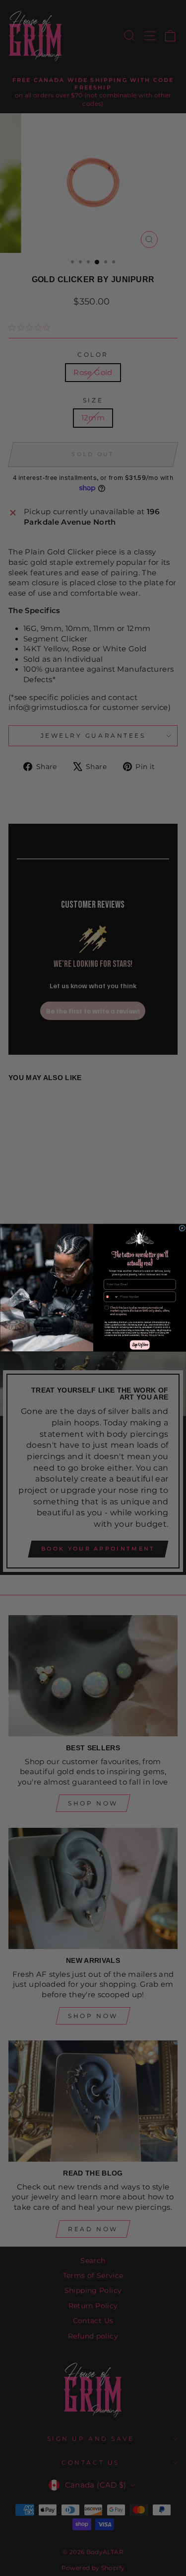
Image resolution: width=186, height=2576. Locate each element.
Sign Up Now (139, 1345)
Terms (160, 1336)
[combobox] (111, 1297)
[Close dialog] (182, 1228)
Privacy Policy (148, 1336)
